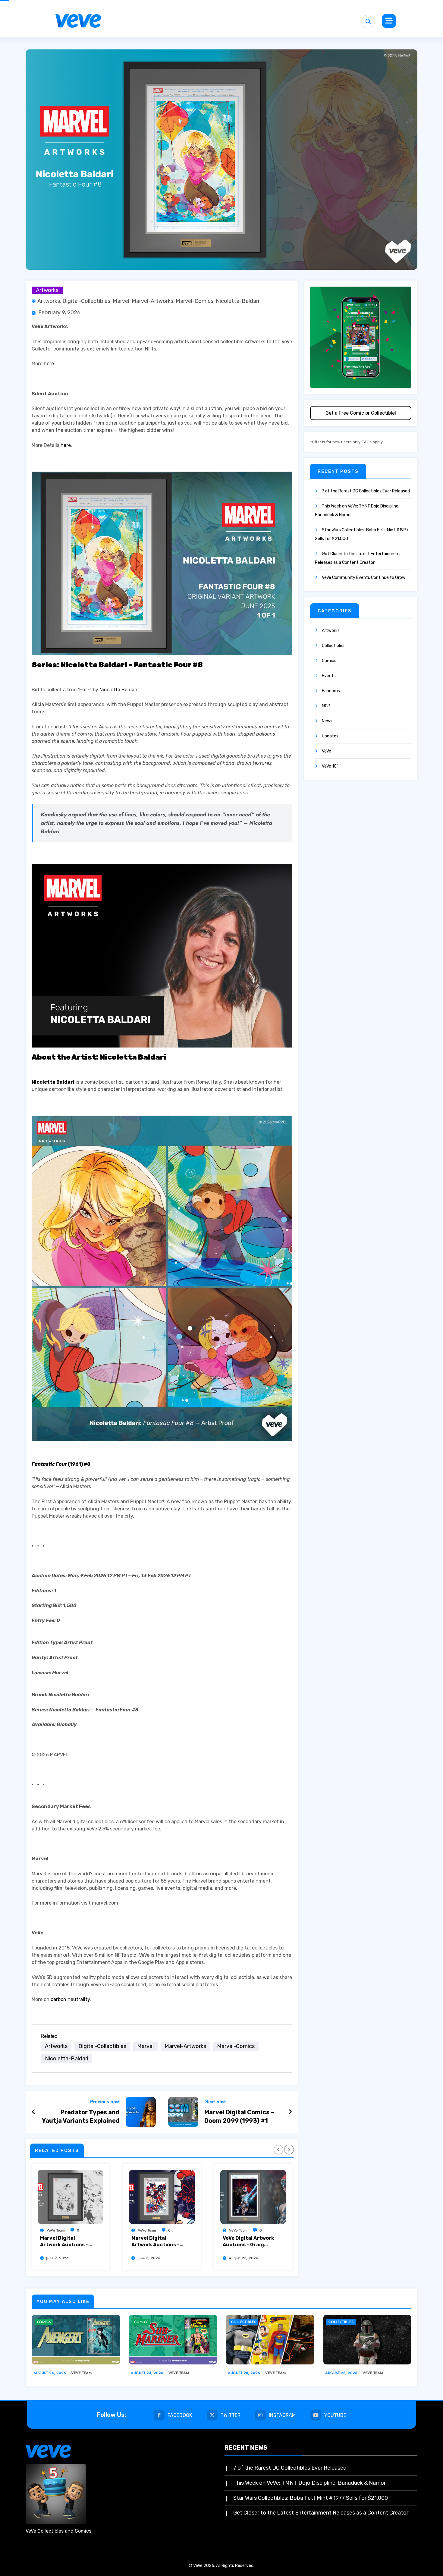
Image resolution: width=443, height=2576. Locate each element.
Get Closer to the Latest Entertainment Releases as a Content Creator (321, 2513)
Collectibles (333, 646)
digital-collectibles (86, 301)
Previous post (105, 2102)
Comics (329, 661)
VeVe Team (56, 2230)
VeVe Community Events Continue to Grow (364, 578)
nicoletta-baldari (237, 301)
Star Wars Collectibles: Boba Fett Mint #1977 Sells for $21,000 (311, 2498)
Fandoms (331, 691)
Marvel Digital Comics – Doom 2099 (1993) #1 (239, 2116)
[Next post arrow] (290, 2112)
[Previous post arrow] (34, 2112)
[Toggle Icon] (389, 21)
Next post (215, 2102)
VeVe (327, 751)
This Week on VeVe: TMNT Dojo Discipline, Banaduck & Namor (309, 2483)
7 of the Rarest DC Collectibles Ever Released (366, 491)
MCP (326, 706)
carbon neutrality (70, 1999)
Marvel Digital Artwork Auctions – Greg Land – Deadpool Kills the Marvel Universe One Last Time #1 (67, 2242)
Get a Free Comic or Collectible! (361, 413)
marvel (121, 301)
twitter (231, 2415)
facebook (180, 2415)
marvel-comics (195, 301)
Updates (330, 736)
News (327, 721)
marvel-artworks (152, 301)
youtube (335, 2415)
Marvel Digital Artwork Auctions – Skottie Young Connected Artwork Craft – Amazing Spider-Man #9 (156, 2242)
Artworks (47, 290)
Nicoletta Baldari (118, 690)
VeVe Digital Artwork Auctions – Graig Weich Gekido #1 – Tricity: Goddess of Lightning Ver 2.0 (248, 2242)
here (49, 364)
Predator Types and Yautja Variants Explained (81, 2116)
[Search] (368, 22)
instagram (282, 2415)
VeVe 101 (330, 766)
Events (329, 676)
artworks (49, 301)
